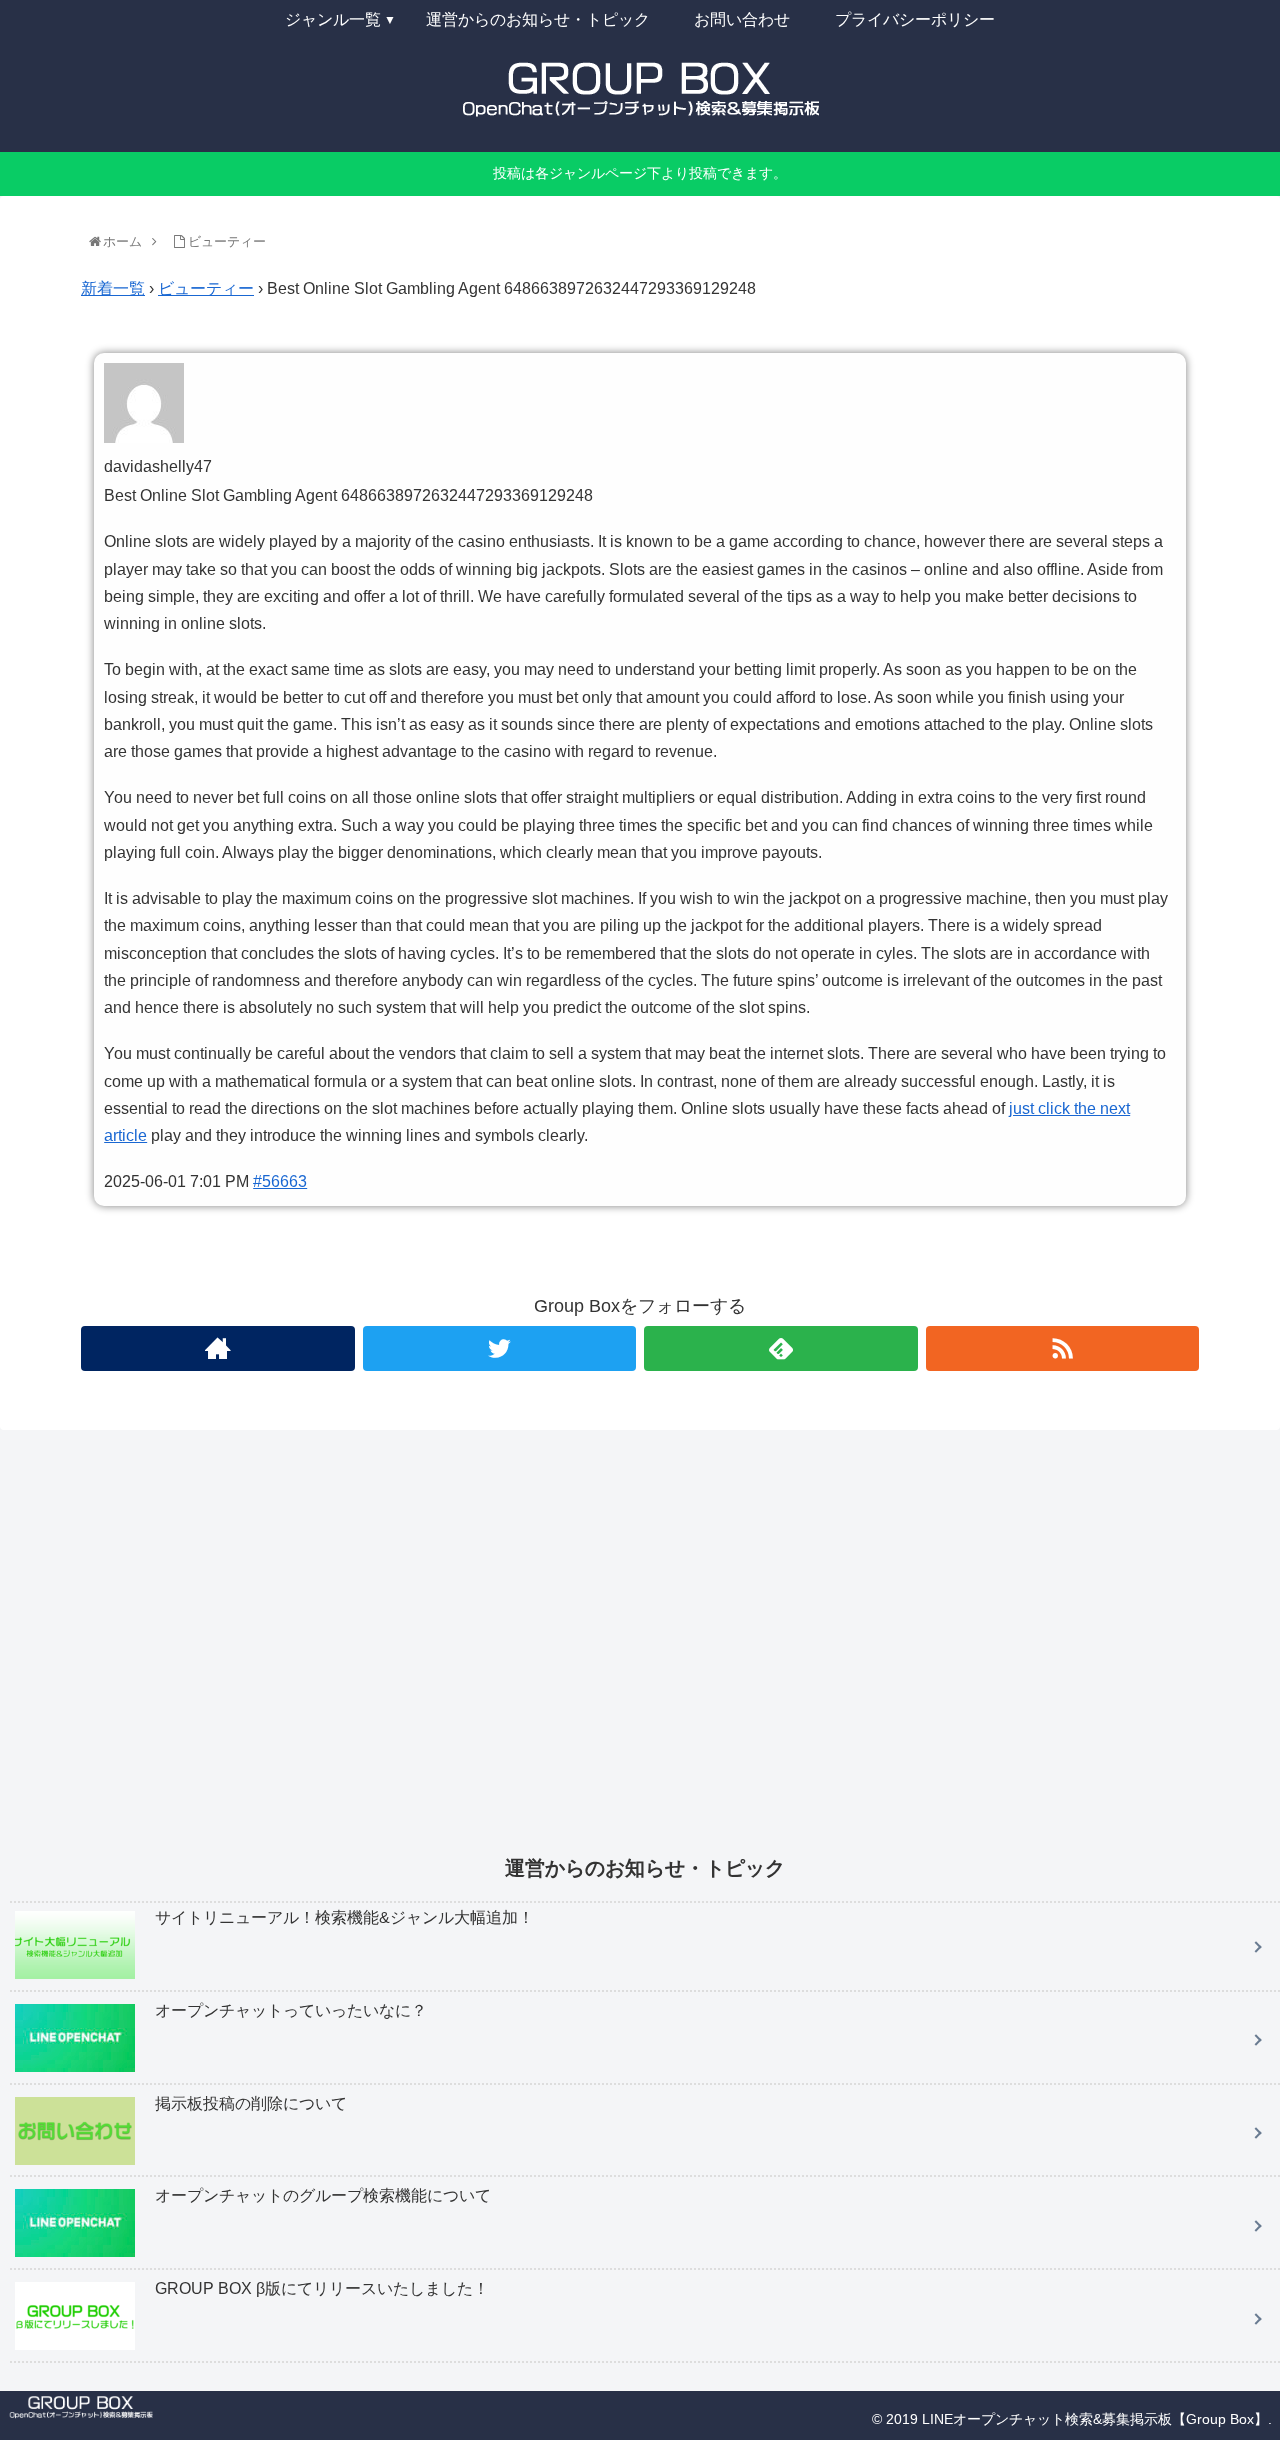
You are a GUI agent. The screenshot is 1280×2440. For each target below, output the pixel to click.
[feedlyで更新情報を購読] (781, 1348)
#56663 (280, 1181)
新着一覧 (113, 288)
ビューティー (206, 288)
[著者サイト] (218, 1348)
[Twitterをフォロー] (500, 1348)
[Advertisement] (610, 1656)
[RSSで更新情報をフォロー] (1063, 1348)
